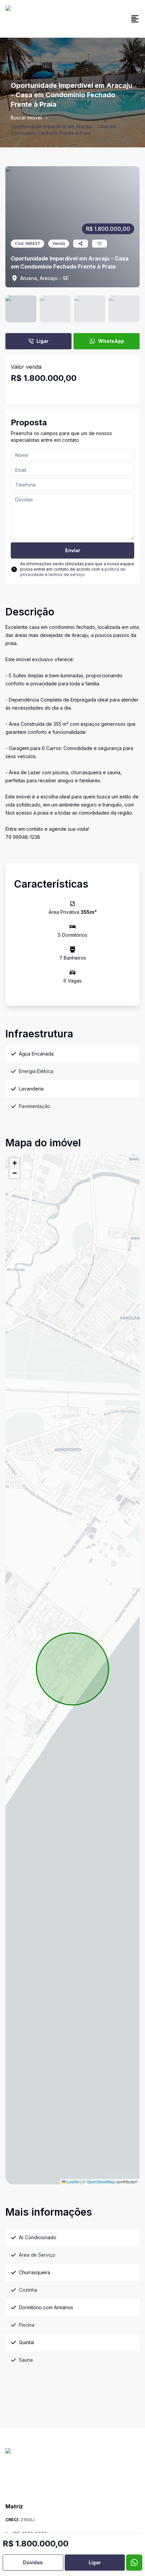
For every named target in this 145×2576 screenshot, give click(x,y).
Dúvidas (33, 2562)
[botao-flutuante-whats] (134, 2563)
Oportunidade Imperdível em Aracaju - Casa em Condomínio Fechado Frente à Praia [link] (64, 130)
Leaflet (72, 2181)
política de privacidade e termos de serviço (73, 572)
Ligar (42, 341)
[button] (14, 1163)
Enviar (73, 550)
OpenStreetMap (101, 2181)
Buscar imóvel (26, 118)
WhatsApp (111, 341)
